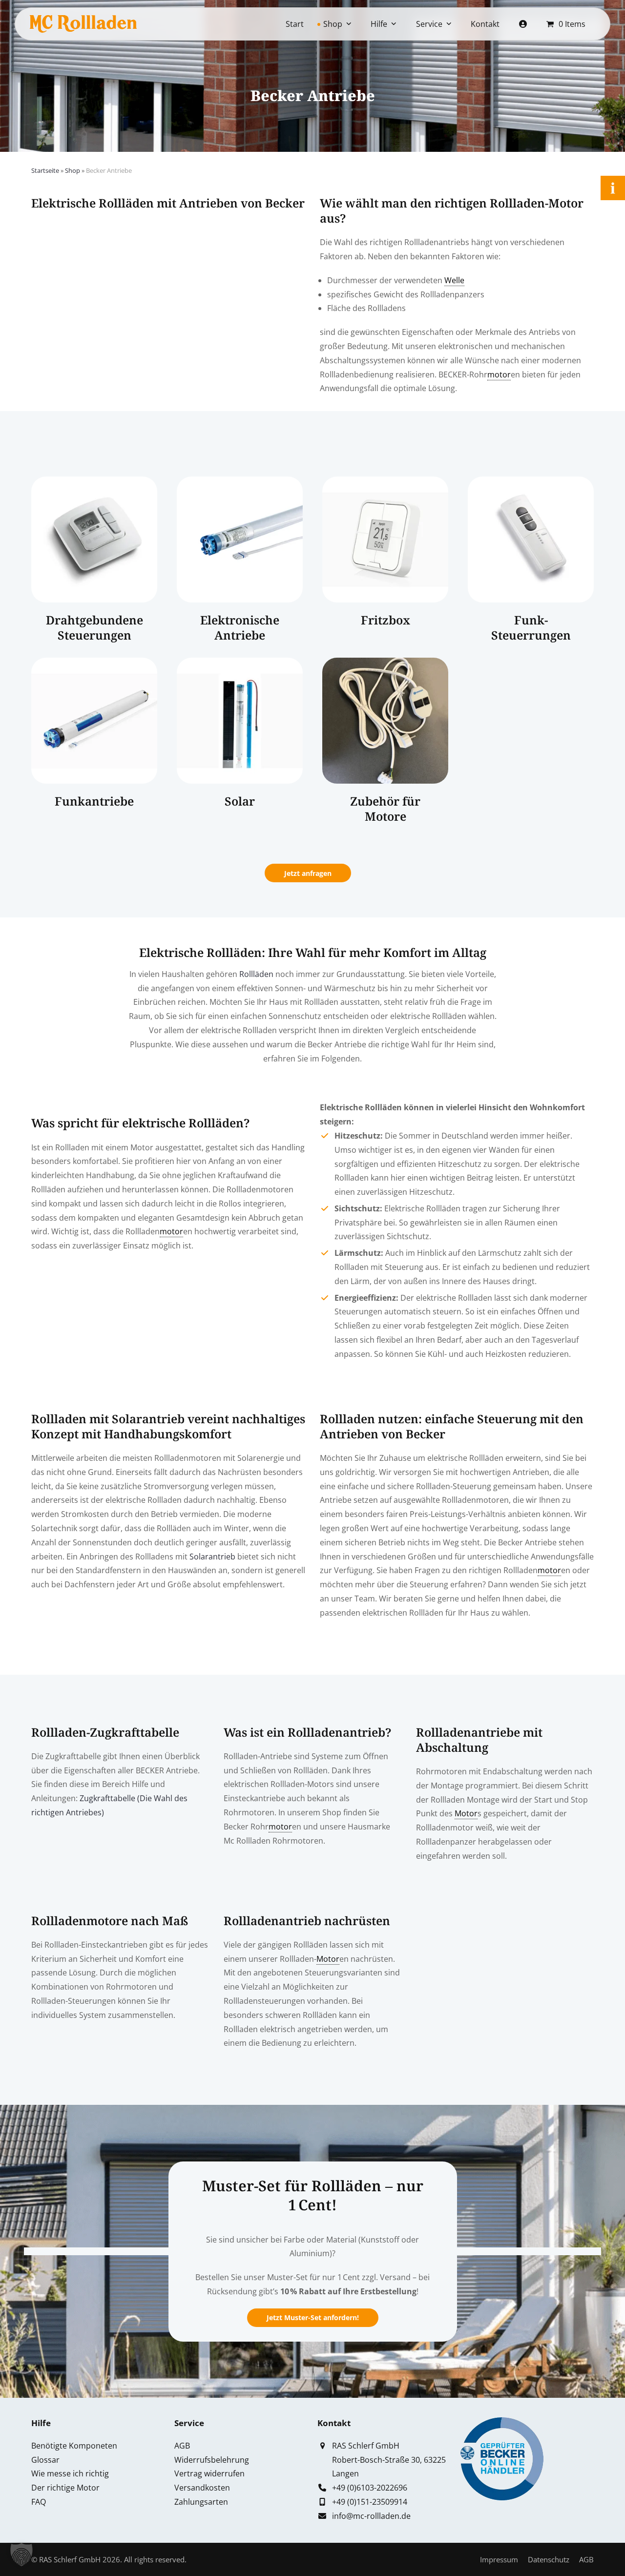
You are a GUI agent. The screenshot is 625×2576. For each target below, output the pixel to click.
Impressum (499, 2559)
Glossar (45, 2460)
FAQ (39, 2502)
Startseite (45, 170)
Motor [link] (466, 1813)
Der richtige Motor (65, 2488)
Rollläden (256, 974)
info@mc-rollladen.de (371, 2516)
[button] (21, 2555)
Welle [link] (454, 280)
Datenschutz (549, 2559)
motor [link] (499, 374)
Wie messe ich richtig (70, 2473)
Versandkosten (202, 2488)
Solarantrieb (212, 1557)
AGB (182, 2446)
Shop (73, 170)
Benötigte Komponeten (74, 2446)
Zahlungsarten (201, 2502)
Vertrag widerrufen (209, 2473)
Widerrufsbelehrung (212, 2460)
